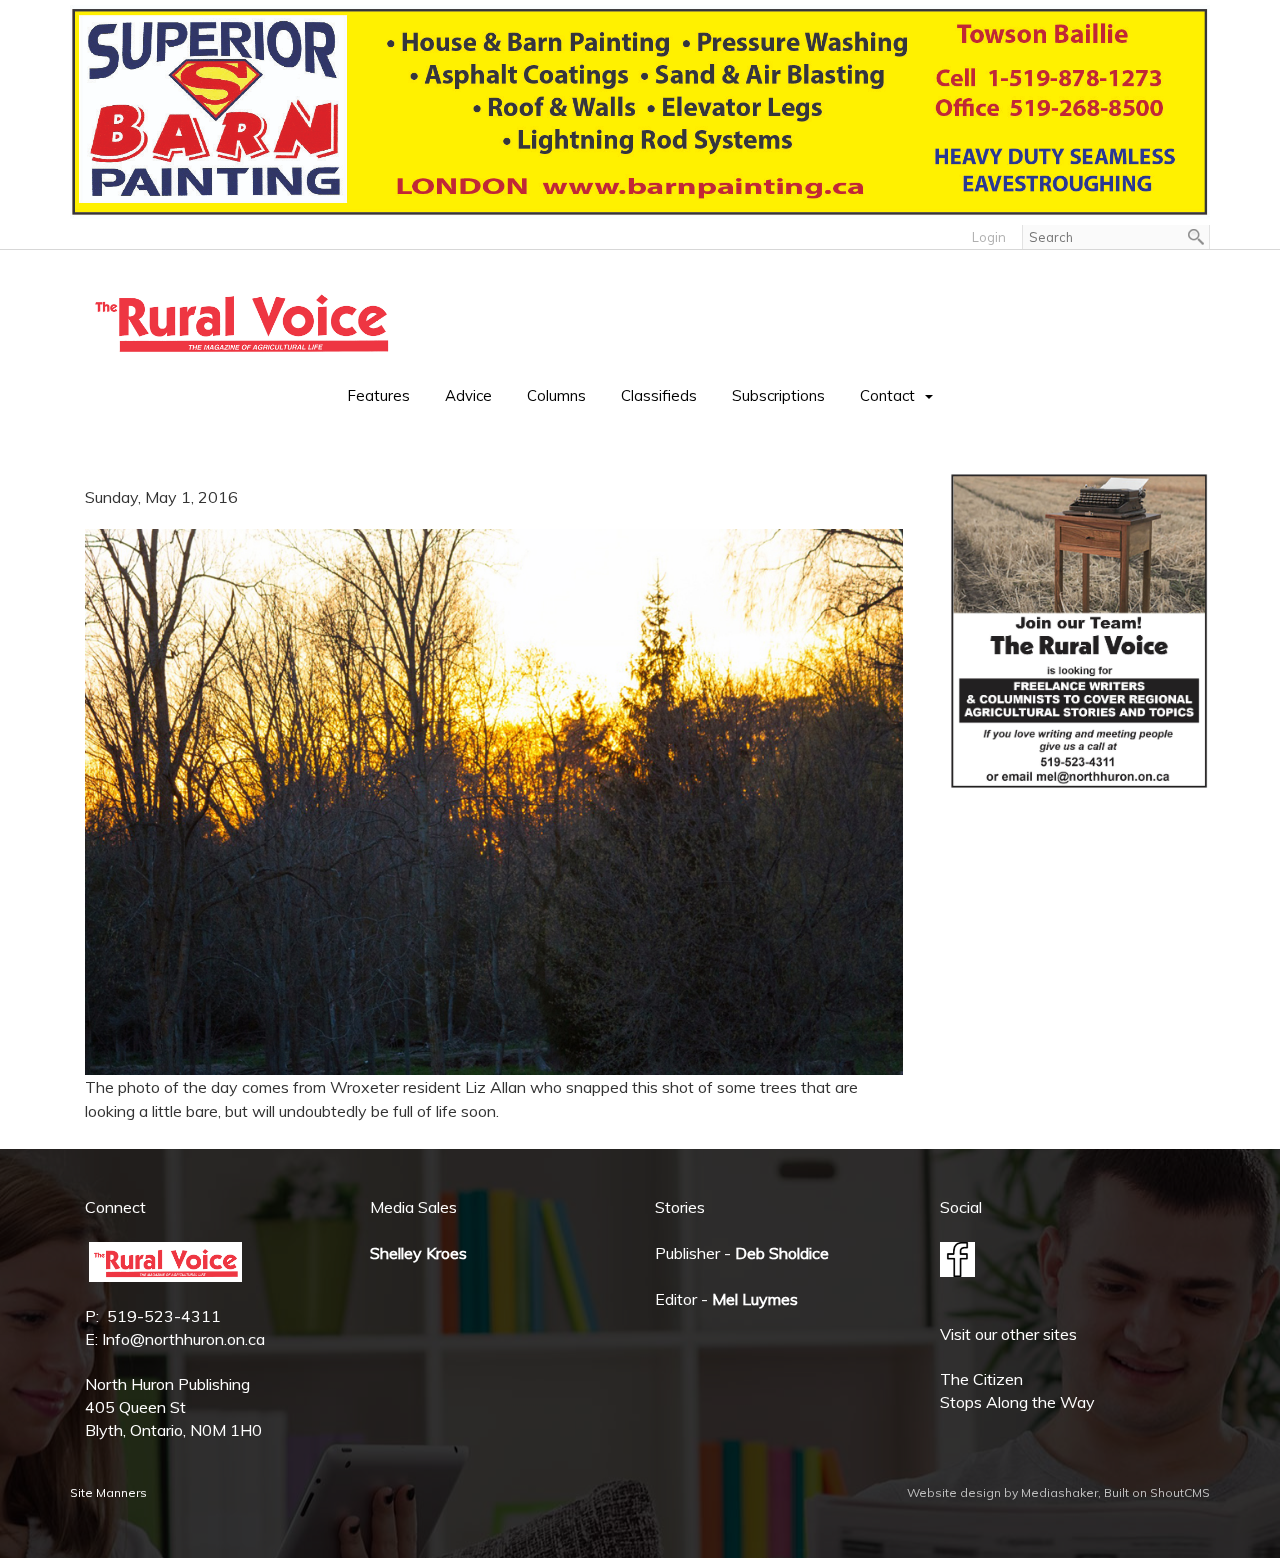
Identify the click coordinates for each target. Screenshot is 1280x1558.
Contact (887, 395)
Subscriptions (778, 395)
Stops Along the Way (1017, 1402)
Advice (468, 395)
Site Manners (108, 1492)
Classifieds (659, 395)
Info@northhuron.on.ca (183, 1339)
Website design (954, 1492)
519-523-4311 (164, 1316)
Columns (556, 395)
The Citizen (981, 1379)
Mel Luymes (755, 1299)
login (989, 237)
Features (378, 395)
